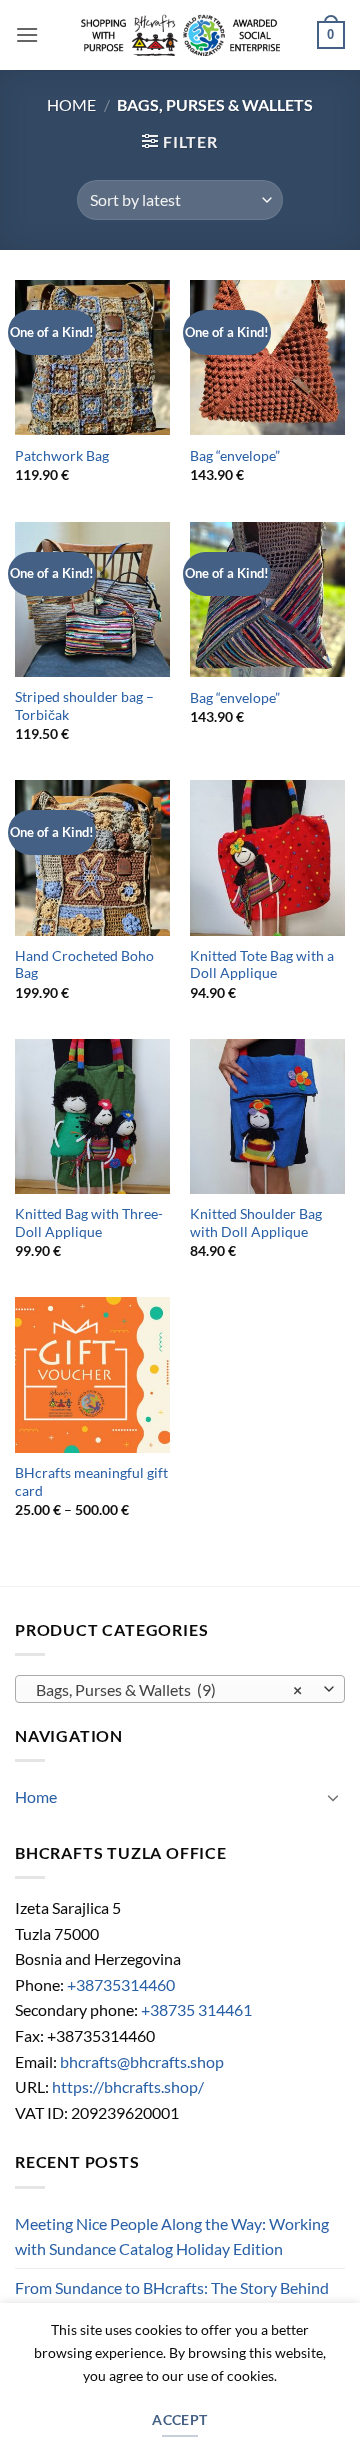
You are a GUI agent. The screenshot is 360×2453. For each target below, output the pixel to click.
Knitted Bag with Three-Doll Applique (89, 1223)
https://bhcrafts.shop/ (128, 2086)
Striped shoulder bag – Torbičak (84, 706)
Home (71, 104)
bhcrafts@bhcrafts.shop (142, 2061)
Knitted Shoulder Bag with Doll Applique (256, 1223)
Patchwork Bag (62, 456)
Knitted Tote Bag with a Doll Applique (262, 965)
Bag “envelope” (235, 456)
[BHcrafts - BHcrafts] (180, 35)
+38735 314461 (196, 2009)
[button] (27, 34)
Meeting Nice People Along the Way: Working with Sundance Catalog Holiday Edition (172, 2236)
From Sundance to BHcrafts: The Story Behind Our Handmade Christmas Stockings (172, 2300)
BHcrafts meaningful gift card (91, 1482)
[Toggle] (333, 1797)
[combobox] (180, 1689)
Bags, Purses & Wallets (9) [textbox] (169, 1689)
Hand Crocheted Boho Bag (84, 965)
